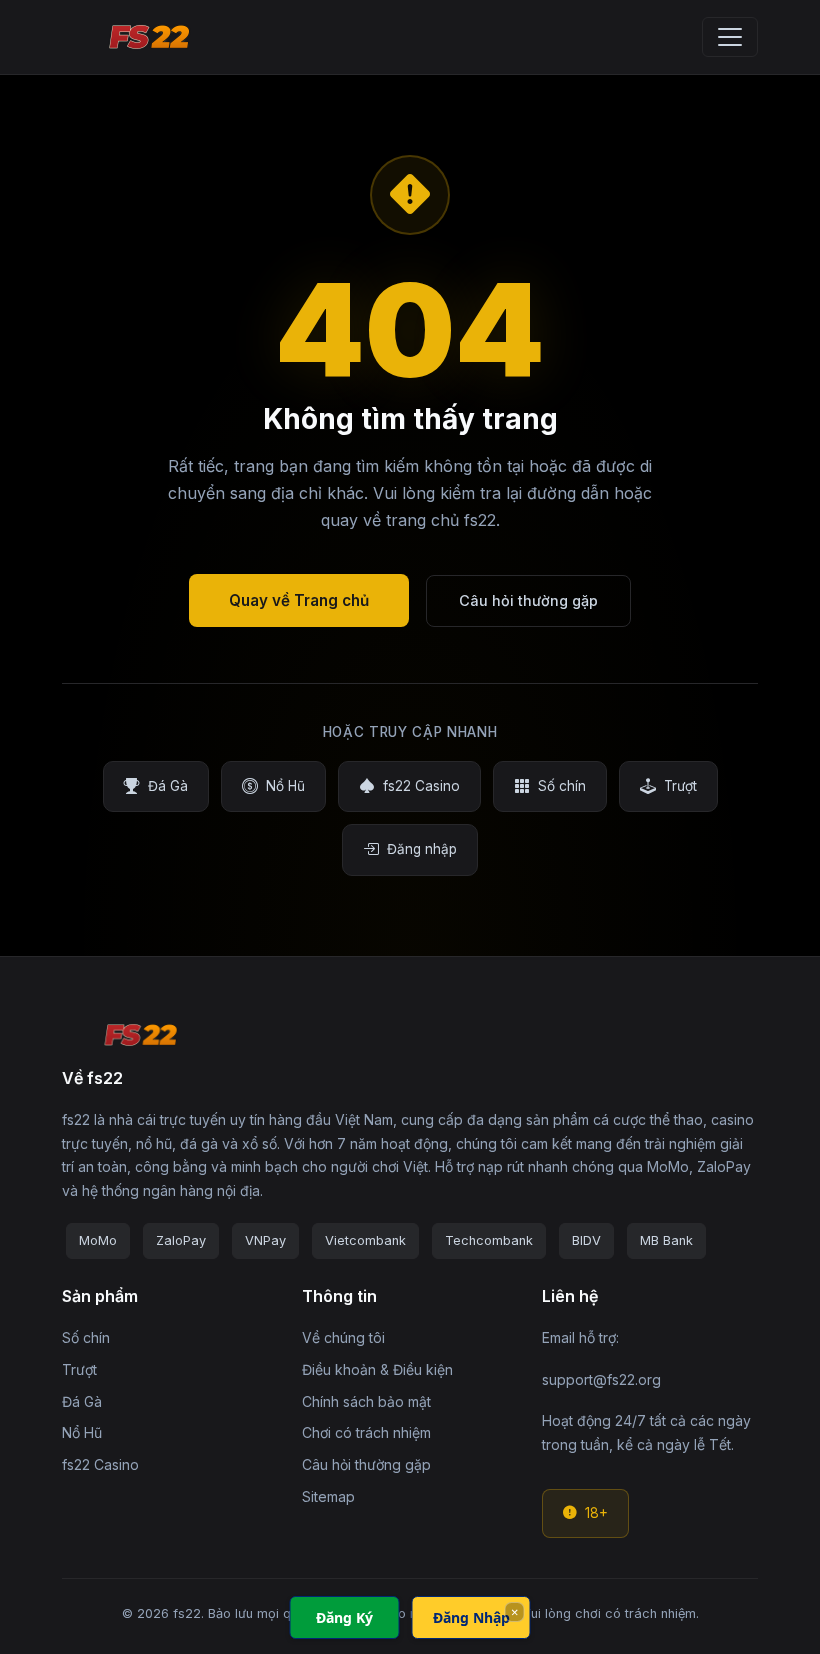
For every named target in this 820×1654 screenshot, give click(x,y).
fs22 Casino (421, 786)
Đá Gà (168, 786)
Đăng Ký (344, 1617)
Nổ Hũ (285, 786)
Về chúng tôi (343, 1337)
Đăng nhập (422, 849)
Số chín (562, 786)
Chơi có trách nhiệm (366, 1432)
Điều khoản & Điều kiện (377, 1369)
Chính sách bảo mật (366, 1401)
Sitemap (328, 1496)
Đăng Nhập (471, 1617)
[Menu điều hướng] (730, 37)
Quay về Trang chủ (299, 600)
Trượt (680, 786)
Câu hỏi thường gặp (528, 600)
